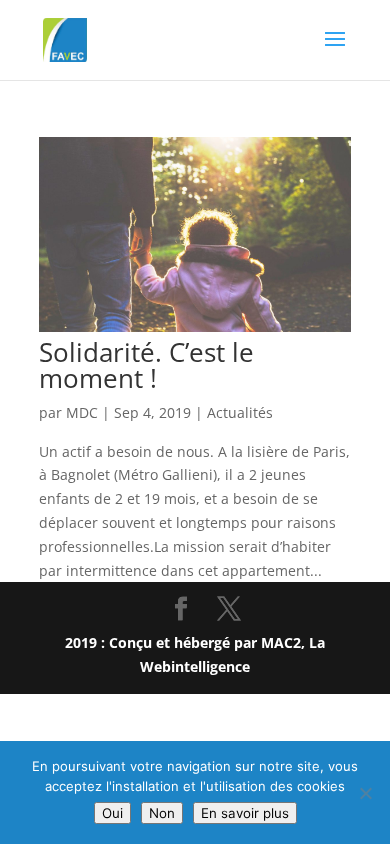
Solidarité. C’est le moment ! (146, 365)
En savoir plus (245, 813)
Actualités (240, 412)
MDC (82, 412)
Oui (112, 813)
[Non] (365, 793)
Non (162, 813)
